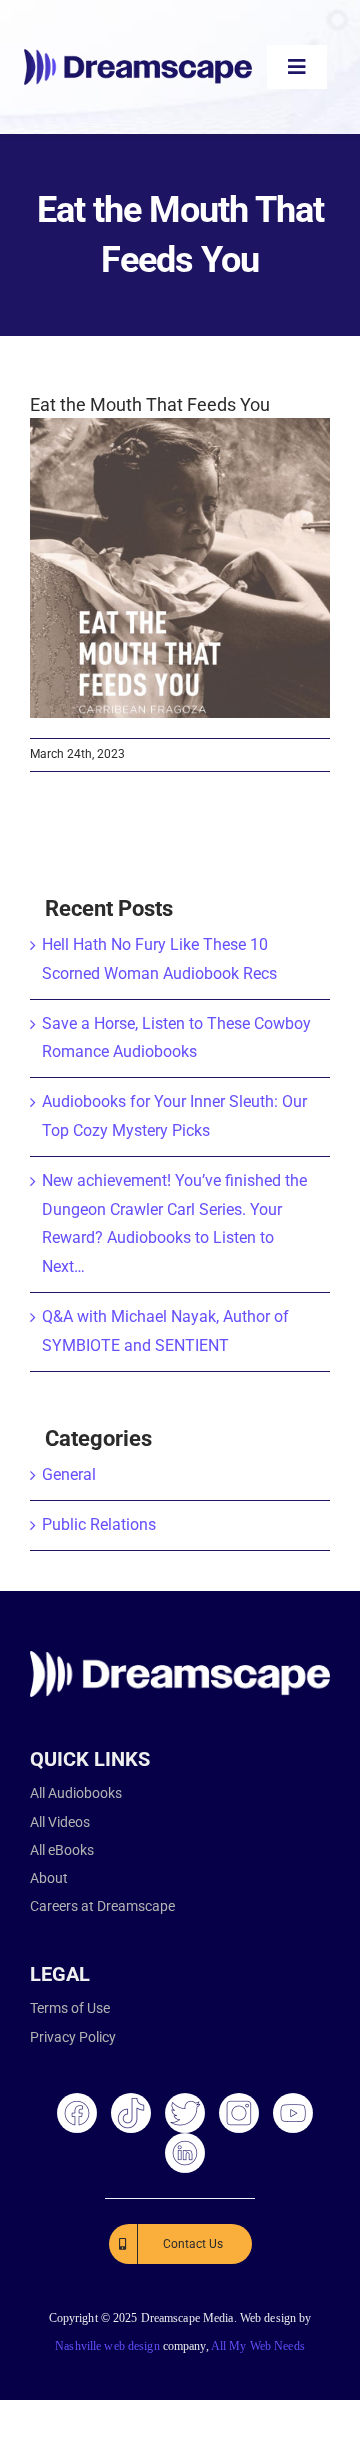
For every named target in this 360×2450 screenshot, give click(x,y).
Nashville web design (107, 2346)
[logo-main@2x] (138, 56)
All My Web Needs (258, 2346)
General (69, 1474)
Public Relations (99, 1524)
